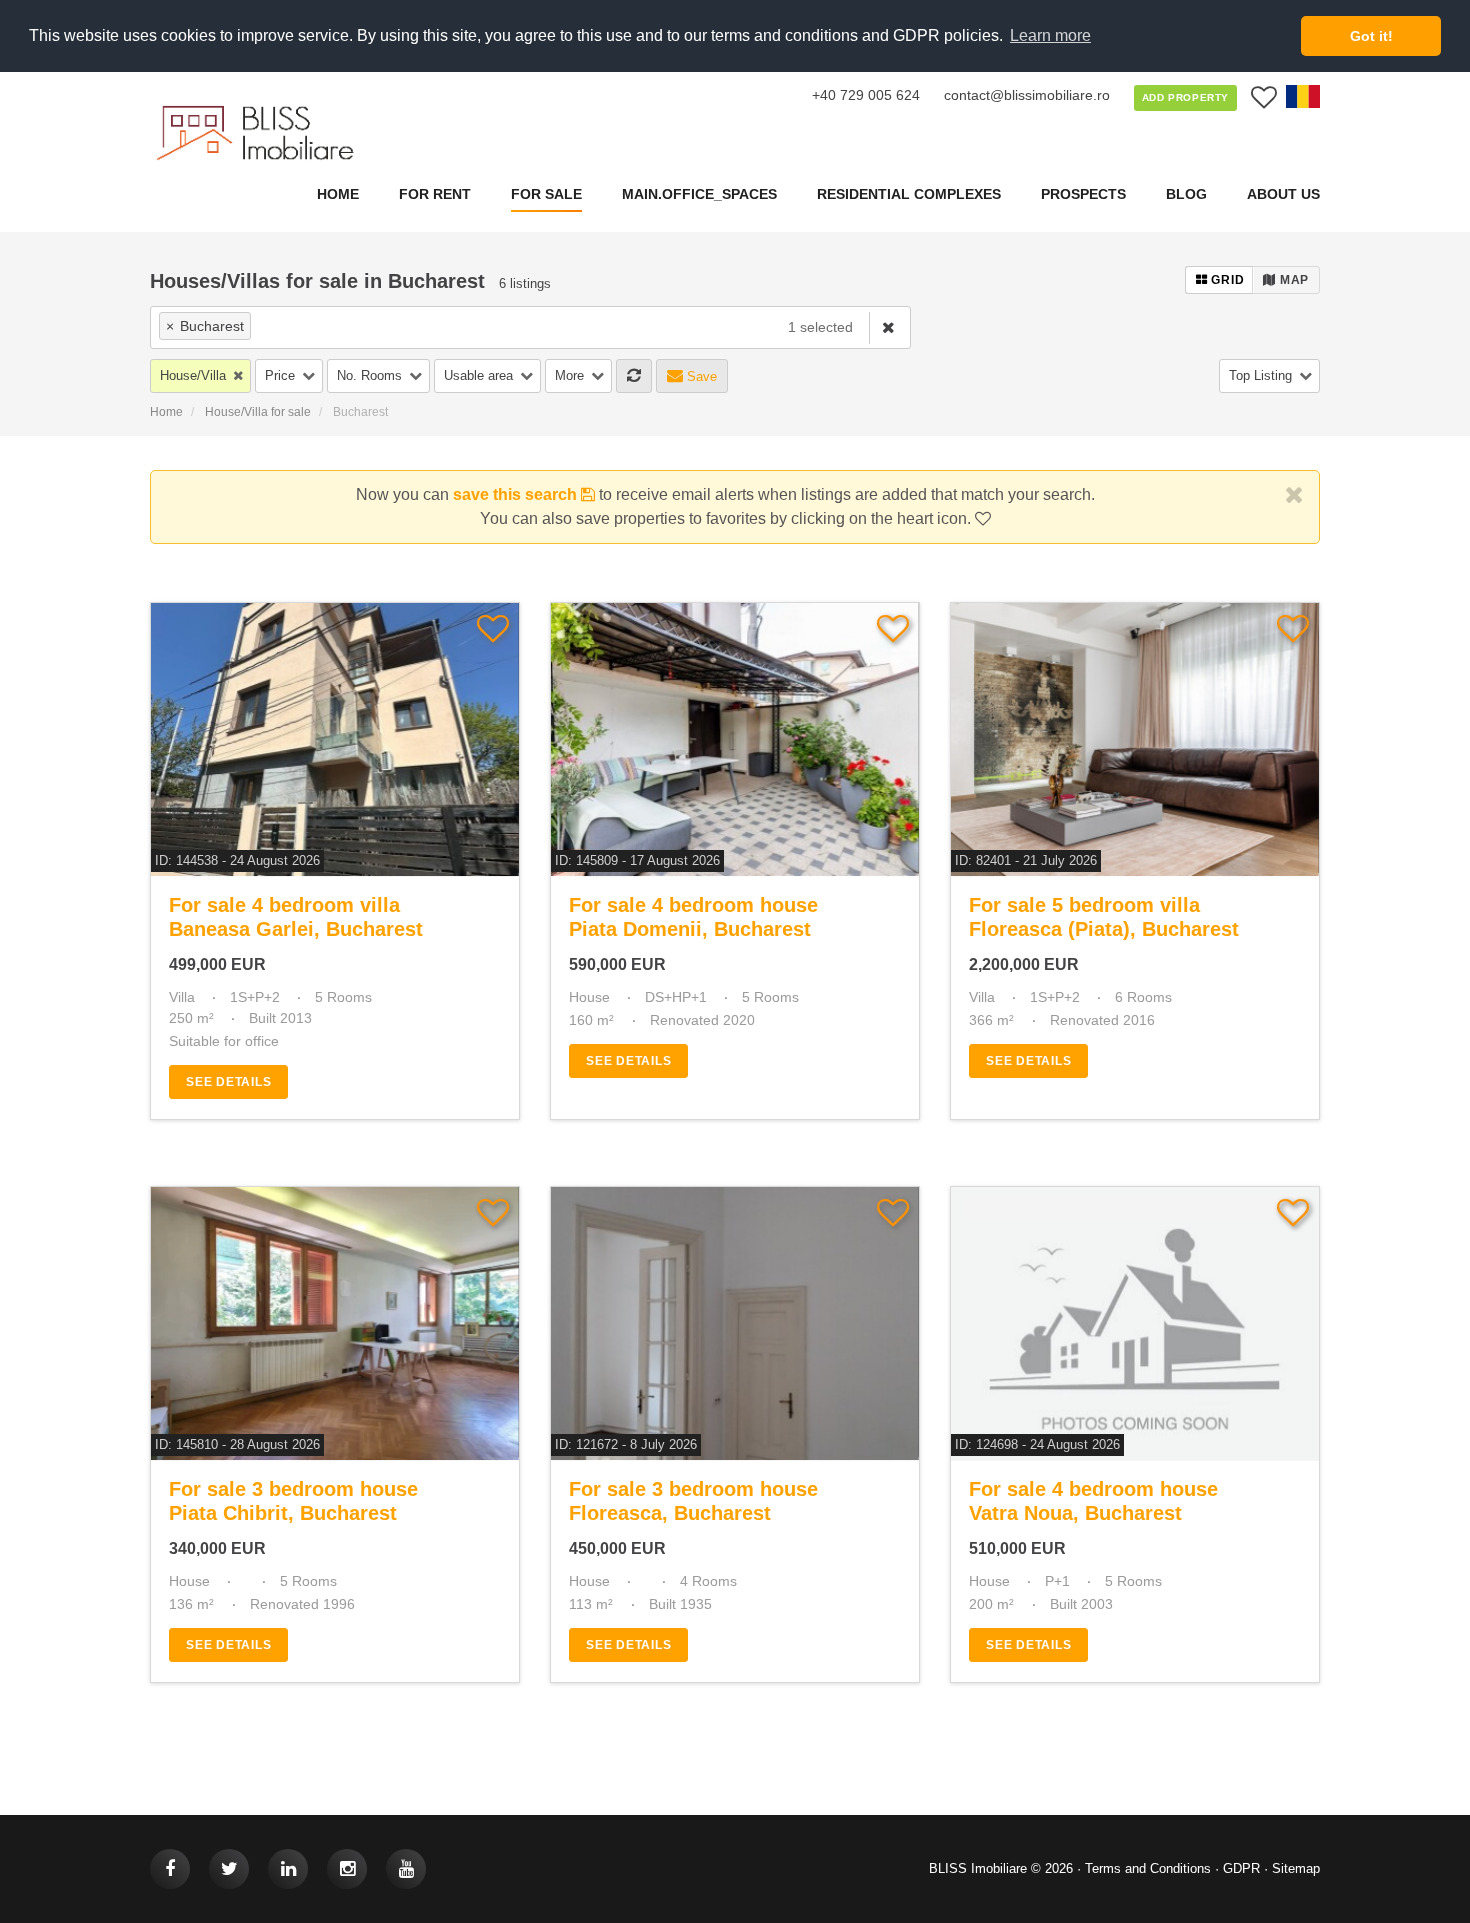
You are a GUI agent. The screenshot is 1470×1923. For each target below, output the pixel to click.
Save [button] (700, 376)
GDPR (1241, 1868)
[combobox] (460, 327)
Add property (1185, 97)
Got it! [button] (1371, 36)
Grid (1226, 280)
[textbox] (371, 325)
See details (228, 1082)
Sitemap (1296, 1868)
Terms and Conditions (1148, 1868)
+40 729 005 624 (866, 95)
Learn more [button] (1050, 35)
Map (1292, 280)
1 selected (820, 327)
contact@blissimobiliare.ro (1027, 95)
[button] (200, 376)
